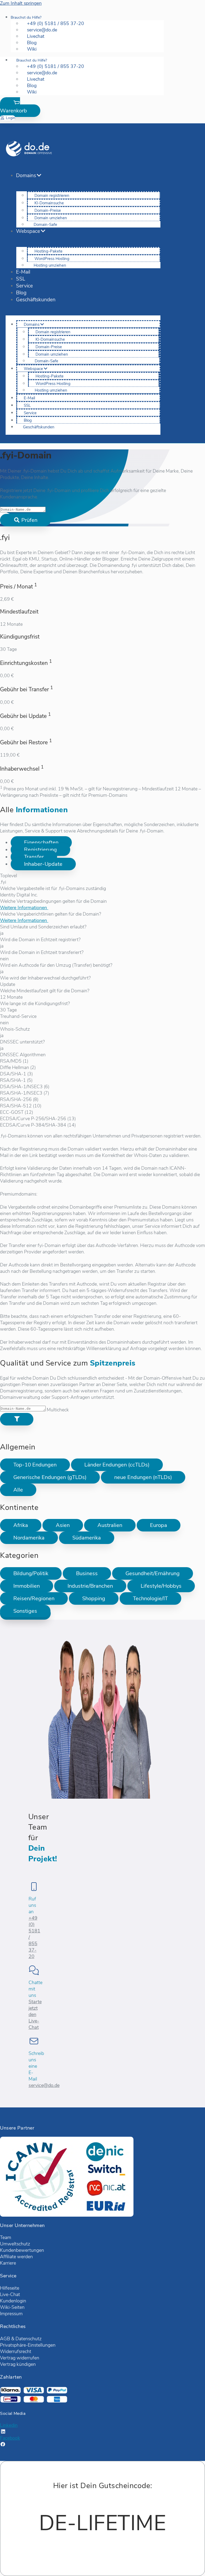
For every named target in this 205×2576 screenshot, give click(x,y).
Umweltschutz (15, 2244)
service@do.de (44, 2085)
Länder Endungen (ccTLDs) (117, 1465)
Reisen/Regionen (34, 1598)
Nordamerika (29, 1538)
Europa (159, 1525)
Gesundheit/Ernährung (153, 1573)
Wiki (32, 49)
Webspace (28, 231)
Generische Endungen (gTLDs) (50, 1477)
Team (6, 2237)
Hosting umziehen (50, 265)
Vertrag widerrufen (20, 2358)
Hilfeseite (10, 2288)
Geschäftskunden (36, 300)
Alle (18, 1490)
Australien (110, 1525)
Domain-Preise (48, 210)
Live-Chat (10, 2294)
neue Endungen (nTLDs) (143, 1477)
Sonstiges (25, 1611)
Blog (21, 293)
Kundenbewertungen (22, 2250)
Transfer (34, 857)
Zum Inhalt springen (21, 3)
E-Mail (23, 272)
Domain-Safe (45, 225)
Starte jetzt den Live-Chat (35, 2014)
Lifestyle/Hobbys (161, 1586)
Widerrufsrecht (16, 2351)
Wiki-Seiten (12, 2307)
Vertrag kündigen (18, 2364)
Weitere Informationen (24, 908)
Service (24, 286)
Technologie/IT (150, 1598)
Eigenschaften (41, 842)
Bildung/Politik (31, 1573)
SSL (21, 279)
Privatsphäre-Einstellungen (28, 2345)
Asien (63, 1525)
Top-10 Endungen (35, 1465)
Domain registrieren (52, 196)
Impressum (11, 2314)
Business (87, 1573)
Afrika (21, 1525)
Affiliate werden (16, 2257)
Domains (26, 176)
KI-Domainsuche (49, 203)
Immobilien (27, 1586)
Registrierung (40, 850)
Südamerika (87, 1538)
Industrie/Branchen (90, 1586)
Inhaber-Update (43, 864)
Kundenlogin (13, 2301)
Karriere (8, 2263)
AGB (5, 2339)
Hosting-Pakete (48, 251)
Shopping (94, 1598)
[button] (20, 107)
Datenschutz (29, 2339)
